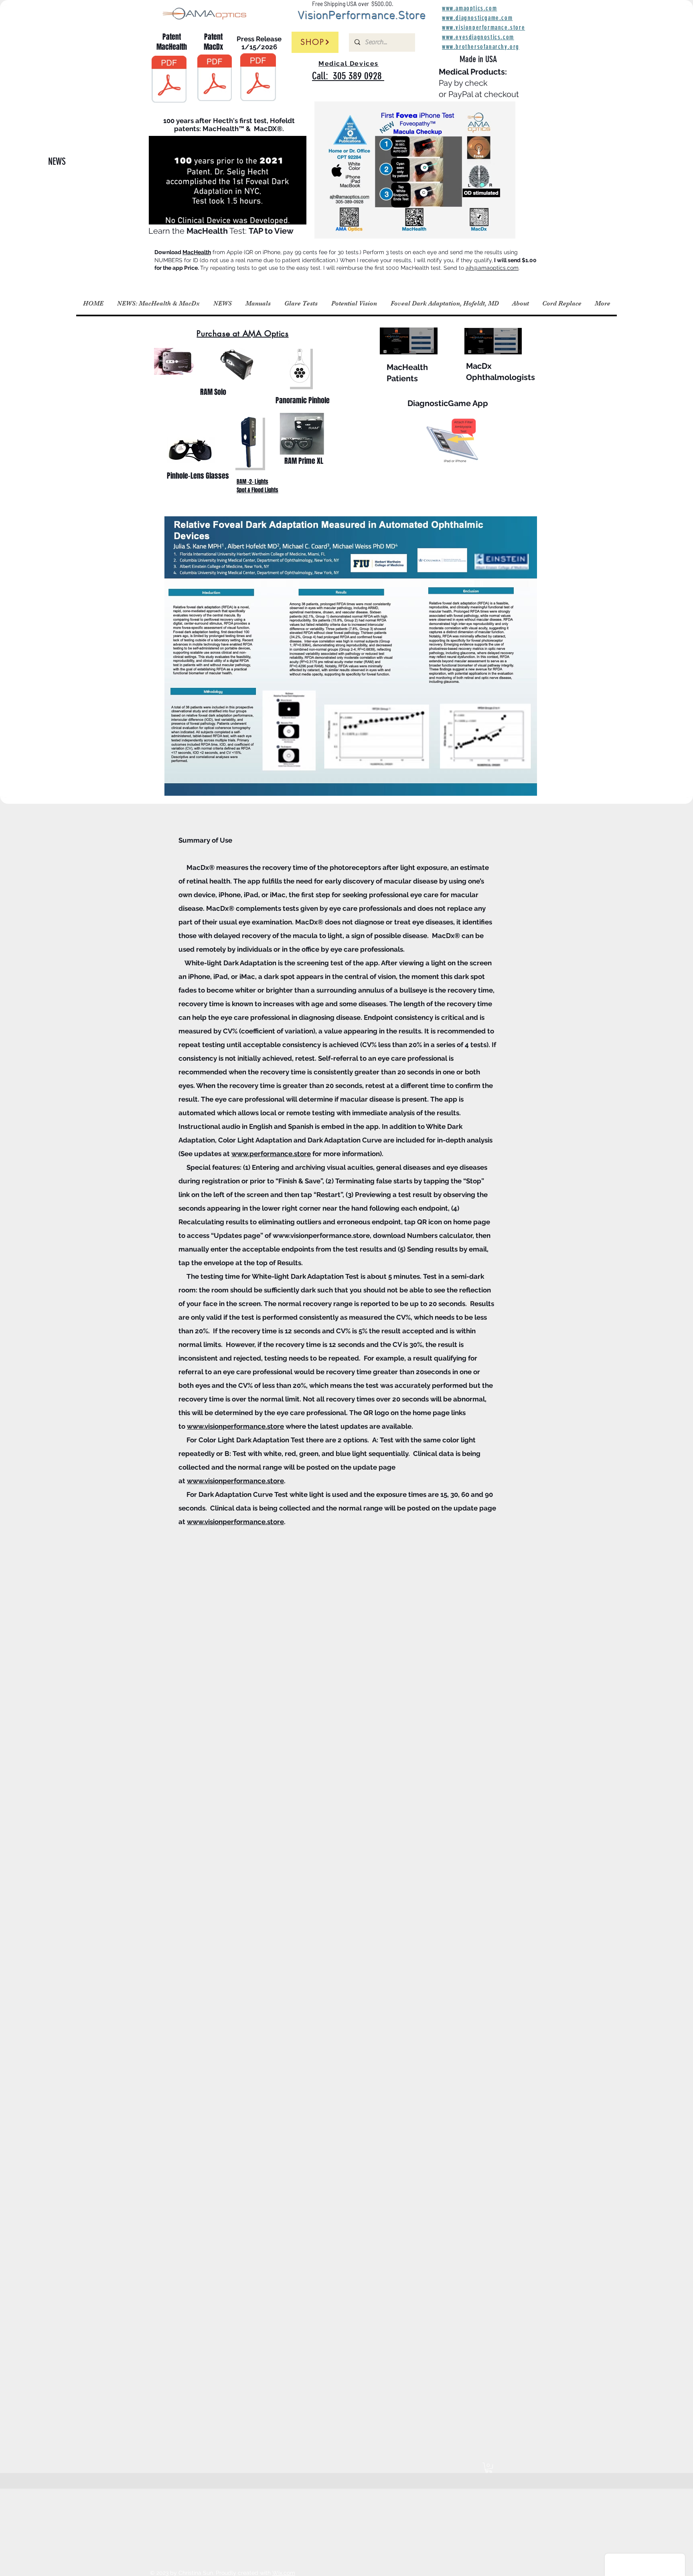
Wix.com (284, 2573)
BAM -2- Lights (252, 482)
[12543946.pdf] (215, 79)
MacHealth (197, 252)
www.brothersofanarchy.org (481, 47)
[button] (296, 216)
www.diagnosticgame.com (477, 18)
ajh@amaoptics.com (492, 268)
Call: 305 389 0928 (348, 76)
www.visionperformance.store (321, 1235)
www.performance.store (271, 1154)
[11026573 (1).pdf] (169, 80)
